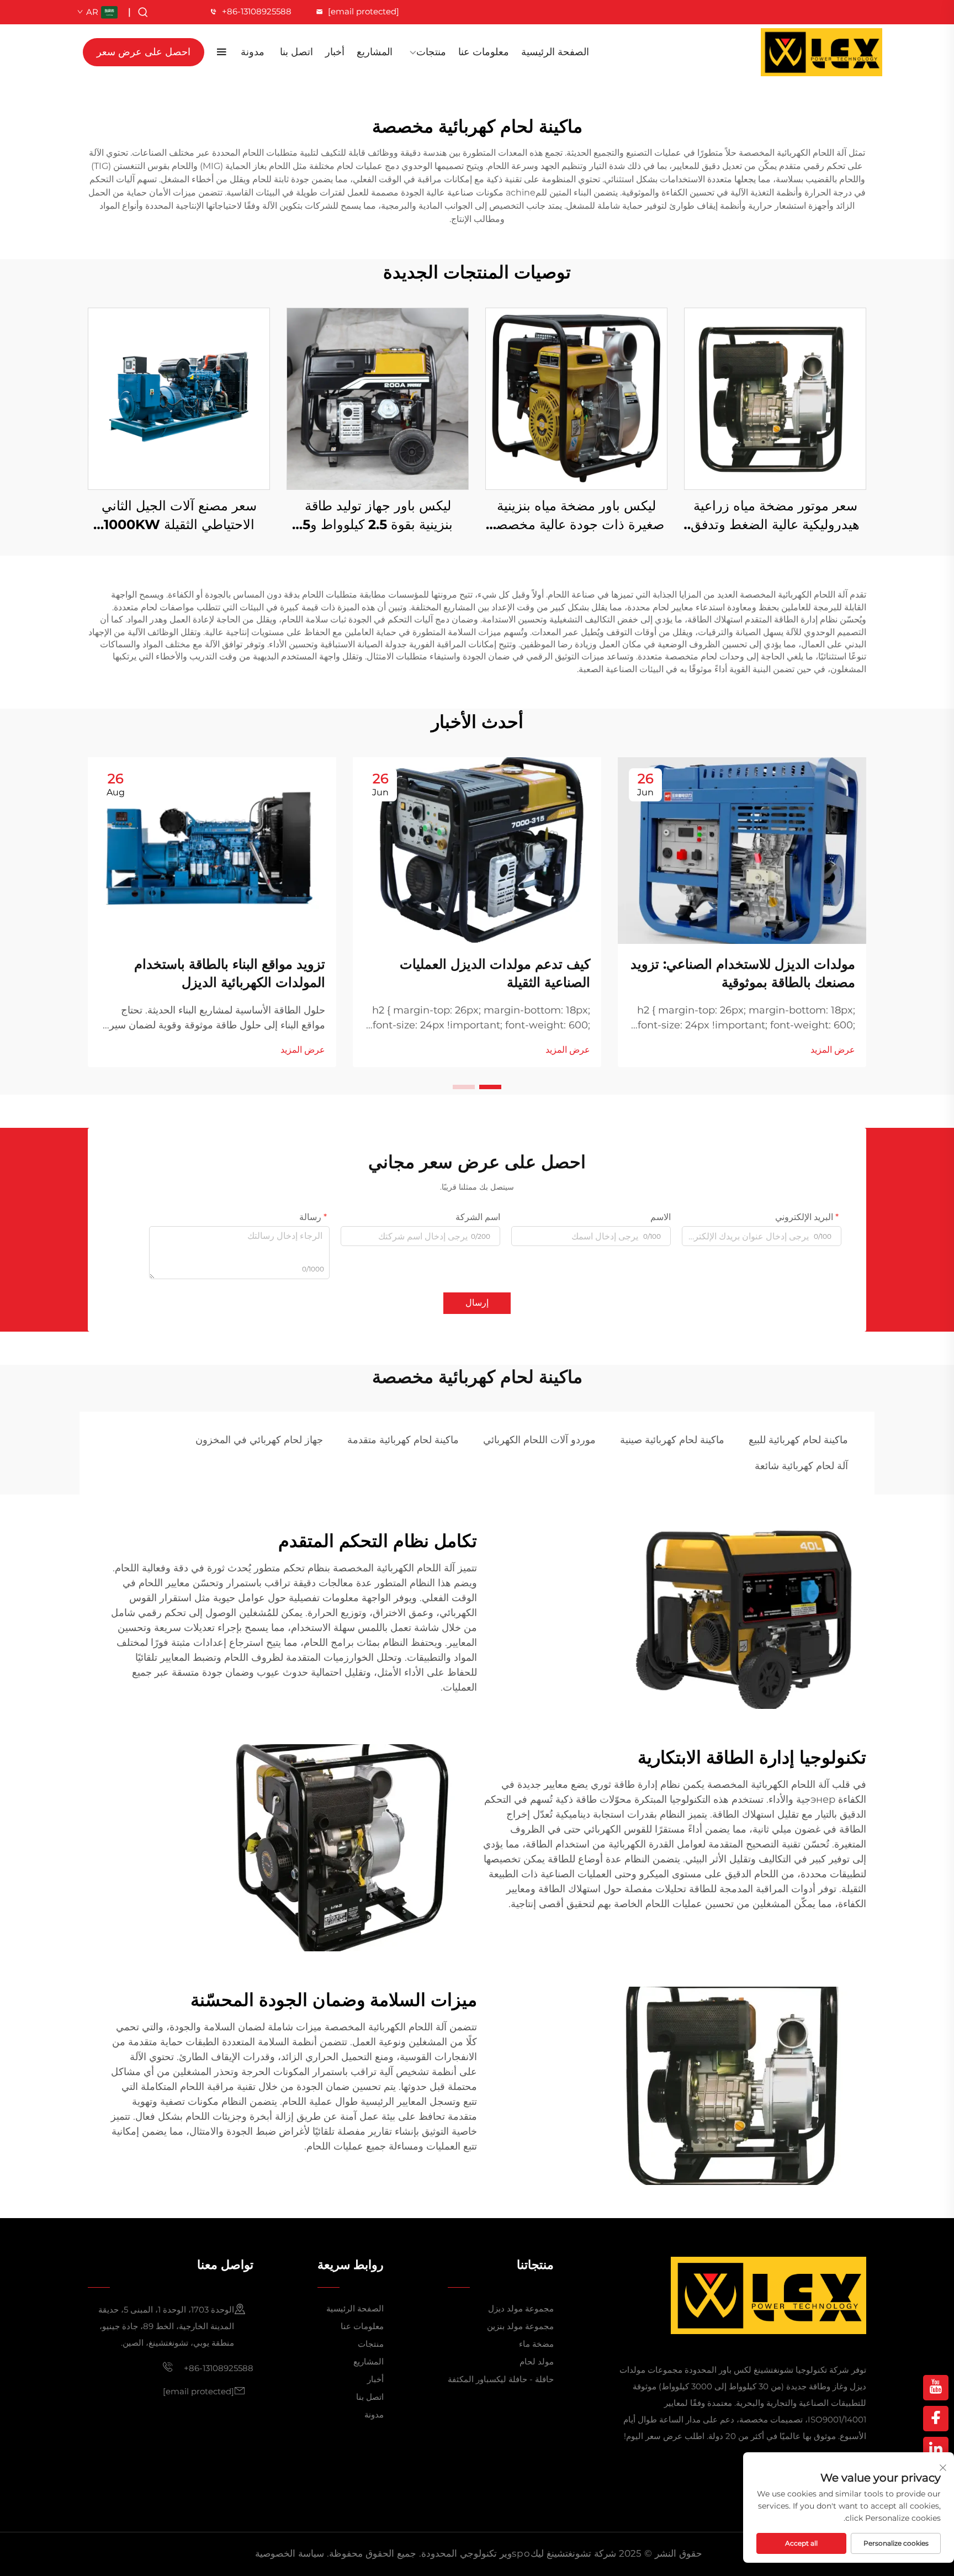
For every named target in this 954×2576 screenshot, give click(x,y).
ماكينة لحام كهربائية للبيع (798, 1440)
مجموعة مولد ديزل (521, 2308)
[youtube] (936, 2388)
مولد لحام (537, 2361)
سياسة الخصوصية (290, 2553)
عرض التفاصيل (775, 398)
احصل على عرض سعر (144, 52)
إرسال (477, 1303)
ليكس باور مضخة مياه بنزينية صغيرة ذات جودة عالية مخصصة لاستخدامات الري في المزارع (577, 516)
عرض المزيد (833, 1050)
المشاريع (375, 52)
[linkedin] (936, 2450)
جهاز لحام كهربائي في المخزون (259, 1440)
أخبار (335, 52)
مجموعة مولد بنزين (520, 2326)
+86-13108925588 (257, 11)
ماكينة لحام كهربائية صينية (672, 1440)
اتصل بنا (296, 52)
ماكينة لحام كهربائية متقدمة (403, 1440)
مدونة (253, 52)
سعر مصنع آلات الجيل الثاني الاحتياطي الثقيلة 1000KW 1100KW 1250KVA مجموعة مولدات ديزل (179, 516)
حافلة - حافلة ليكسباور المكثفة (501, 2379)
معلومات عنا (484, 52)
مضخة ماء (536, 2344)
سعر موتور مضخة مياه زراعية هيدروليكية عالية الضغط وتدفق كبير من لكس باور (775, 516)
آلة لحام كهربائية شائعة (801, 1466)
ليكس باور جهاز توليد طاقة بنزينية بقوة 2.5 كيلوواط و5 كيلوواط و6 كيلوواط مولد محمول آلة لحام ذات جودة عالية (378, 516)
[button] (490, 1087)
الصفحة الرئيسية (555, 52)
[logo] (821, 52)
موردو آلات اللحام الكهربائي (539, 1440)
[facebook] (936, 2419)
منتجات (431, 52)
